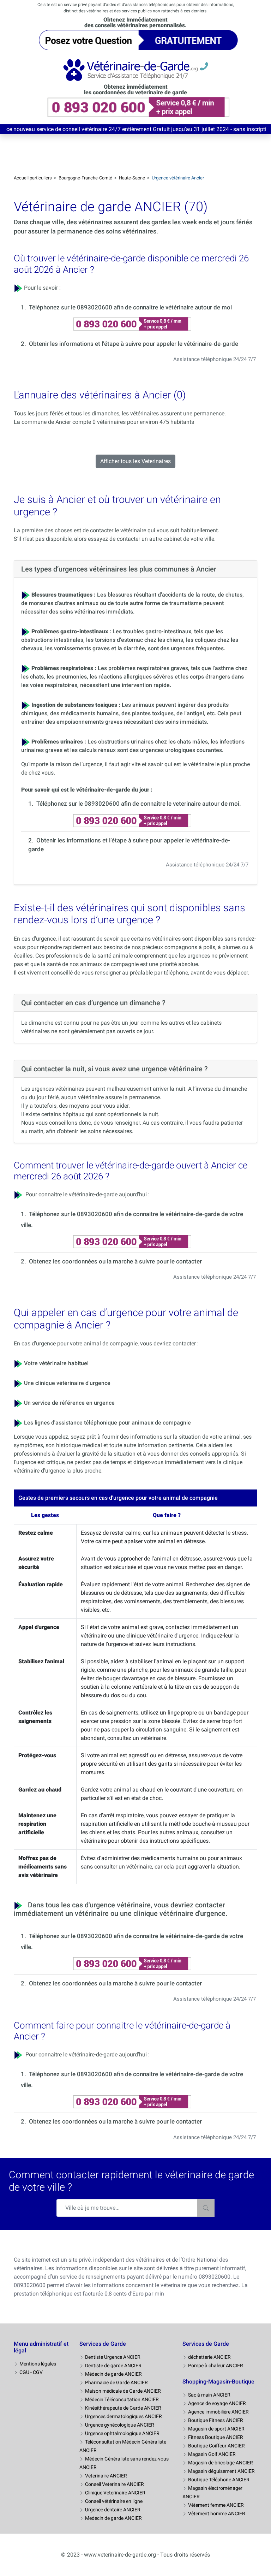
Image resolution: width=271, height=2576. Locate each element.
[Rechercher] (206, 2208)
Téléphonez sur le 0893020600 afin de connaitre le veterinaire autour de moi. (139, 804)
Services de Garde (103, 2344)
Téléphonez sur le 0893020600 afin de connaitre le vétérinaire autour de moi (130, 307)
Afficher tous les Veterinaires (135, 461)
